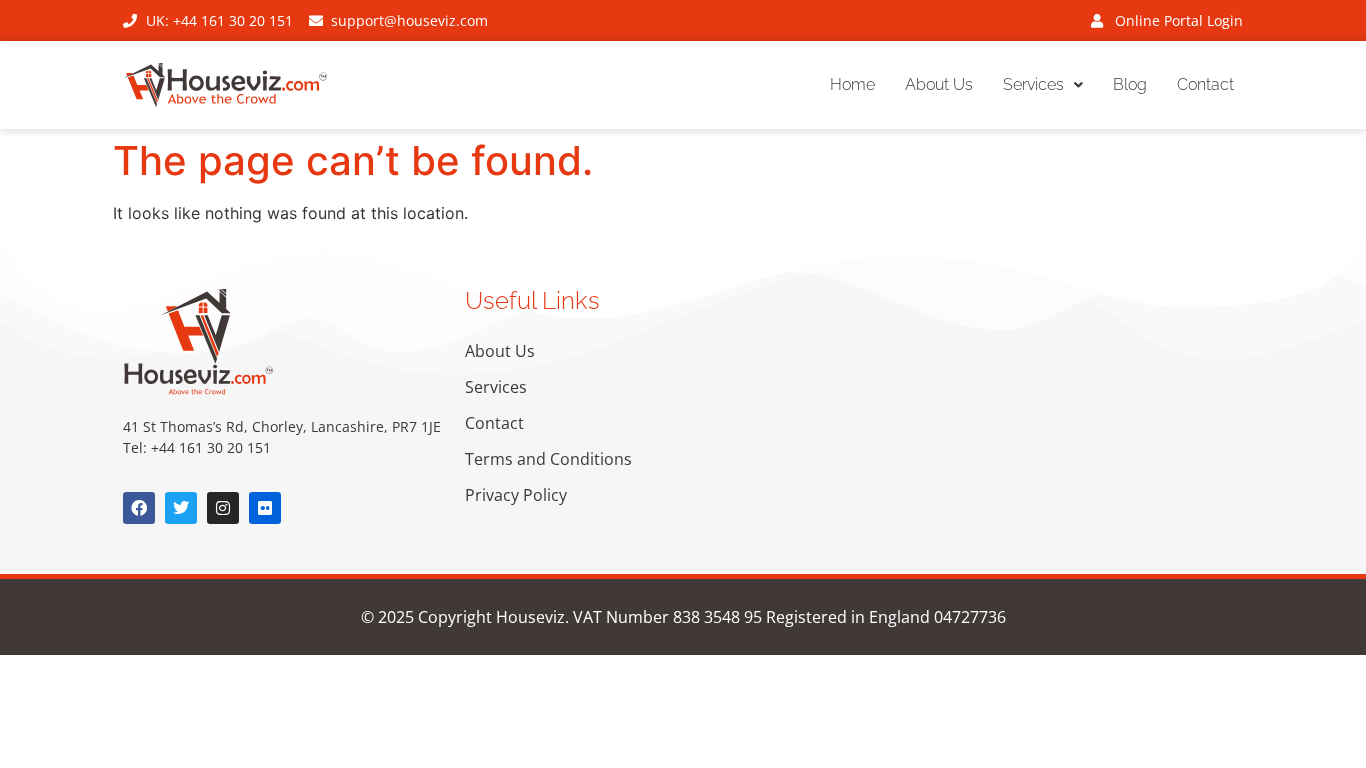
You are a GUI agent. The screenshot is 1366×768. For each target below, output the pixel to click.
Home (852, 84)
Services (1033, 84)
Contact (1205, 84)
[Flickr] (265, 508)
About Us (939, 84)
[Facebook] (139, 508)
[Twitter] (181, 508)
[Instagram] (223, 508)
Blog (1130, 84)
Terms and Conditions (548, 459)
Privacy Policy (516, 495)
